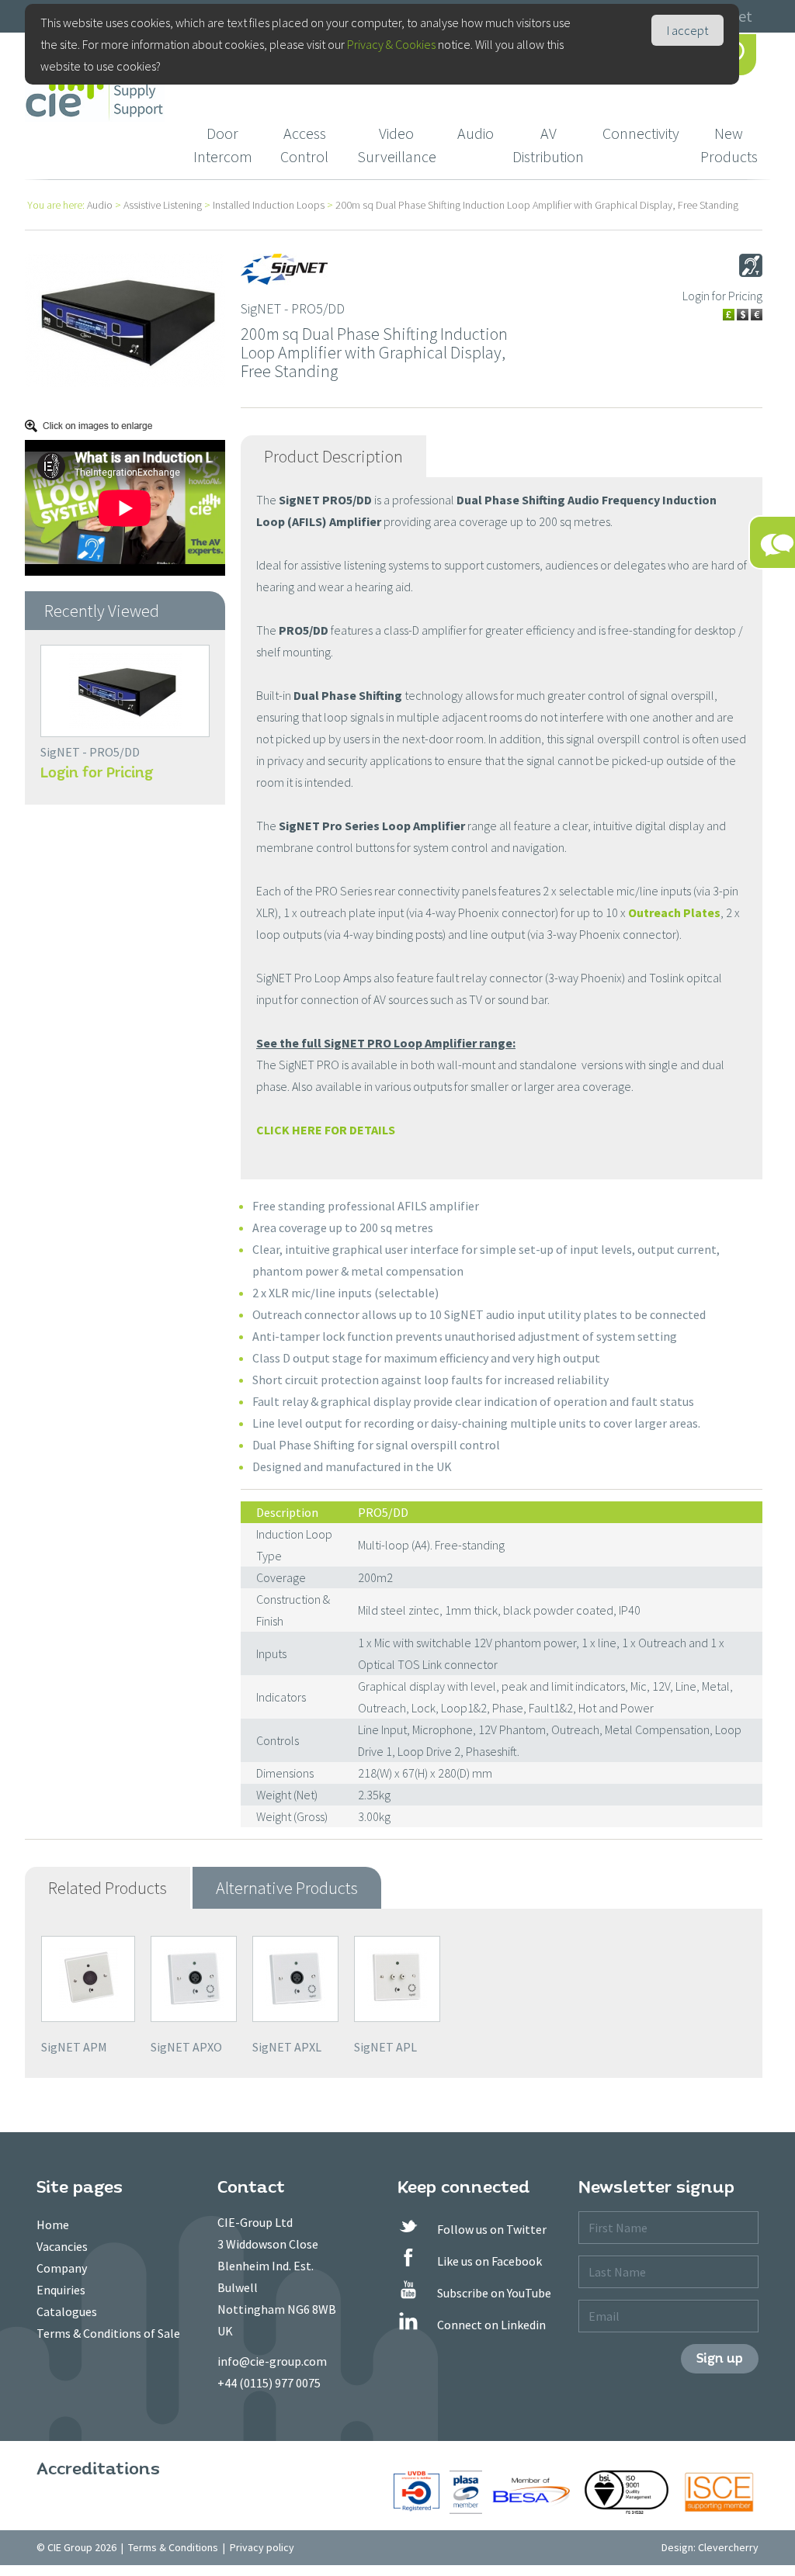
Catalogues (67, 2311)
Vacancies (62, 2246)
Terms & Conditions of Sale (108, 2333)
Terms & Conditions (173, 2547)
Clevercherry (728, 2547)
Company (62, 2268)
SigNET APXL (287, 2047)
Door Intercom (223, 145)
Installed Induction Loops (269, 205)
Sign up (720, 2358)
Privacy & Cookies (391, 44)
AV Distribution (548, 145)
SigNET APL (385, 2047)
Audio (476, 133)
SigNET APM (74, 2047)
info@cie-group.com (272, 2361)
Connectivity (641, 133)
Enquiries (61, 2290)
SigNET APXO (186, 2047)
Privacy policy (262, 2547)
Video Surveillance (397, 145)
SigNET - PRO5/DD (90, 752)
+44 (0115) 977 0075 (269, 2383)
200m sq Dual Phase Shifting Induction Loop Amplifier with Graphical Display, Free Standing (537, 205)
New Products (729, 145)
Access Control (304, 145)
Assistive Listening (163, 205)
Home (53, 2225)
